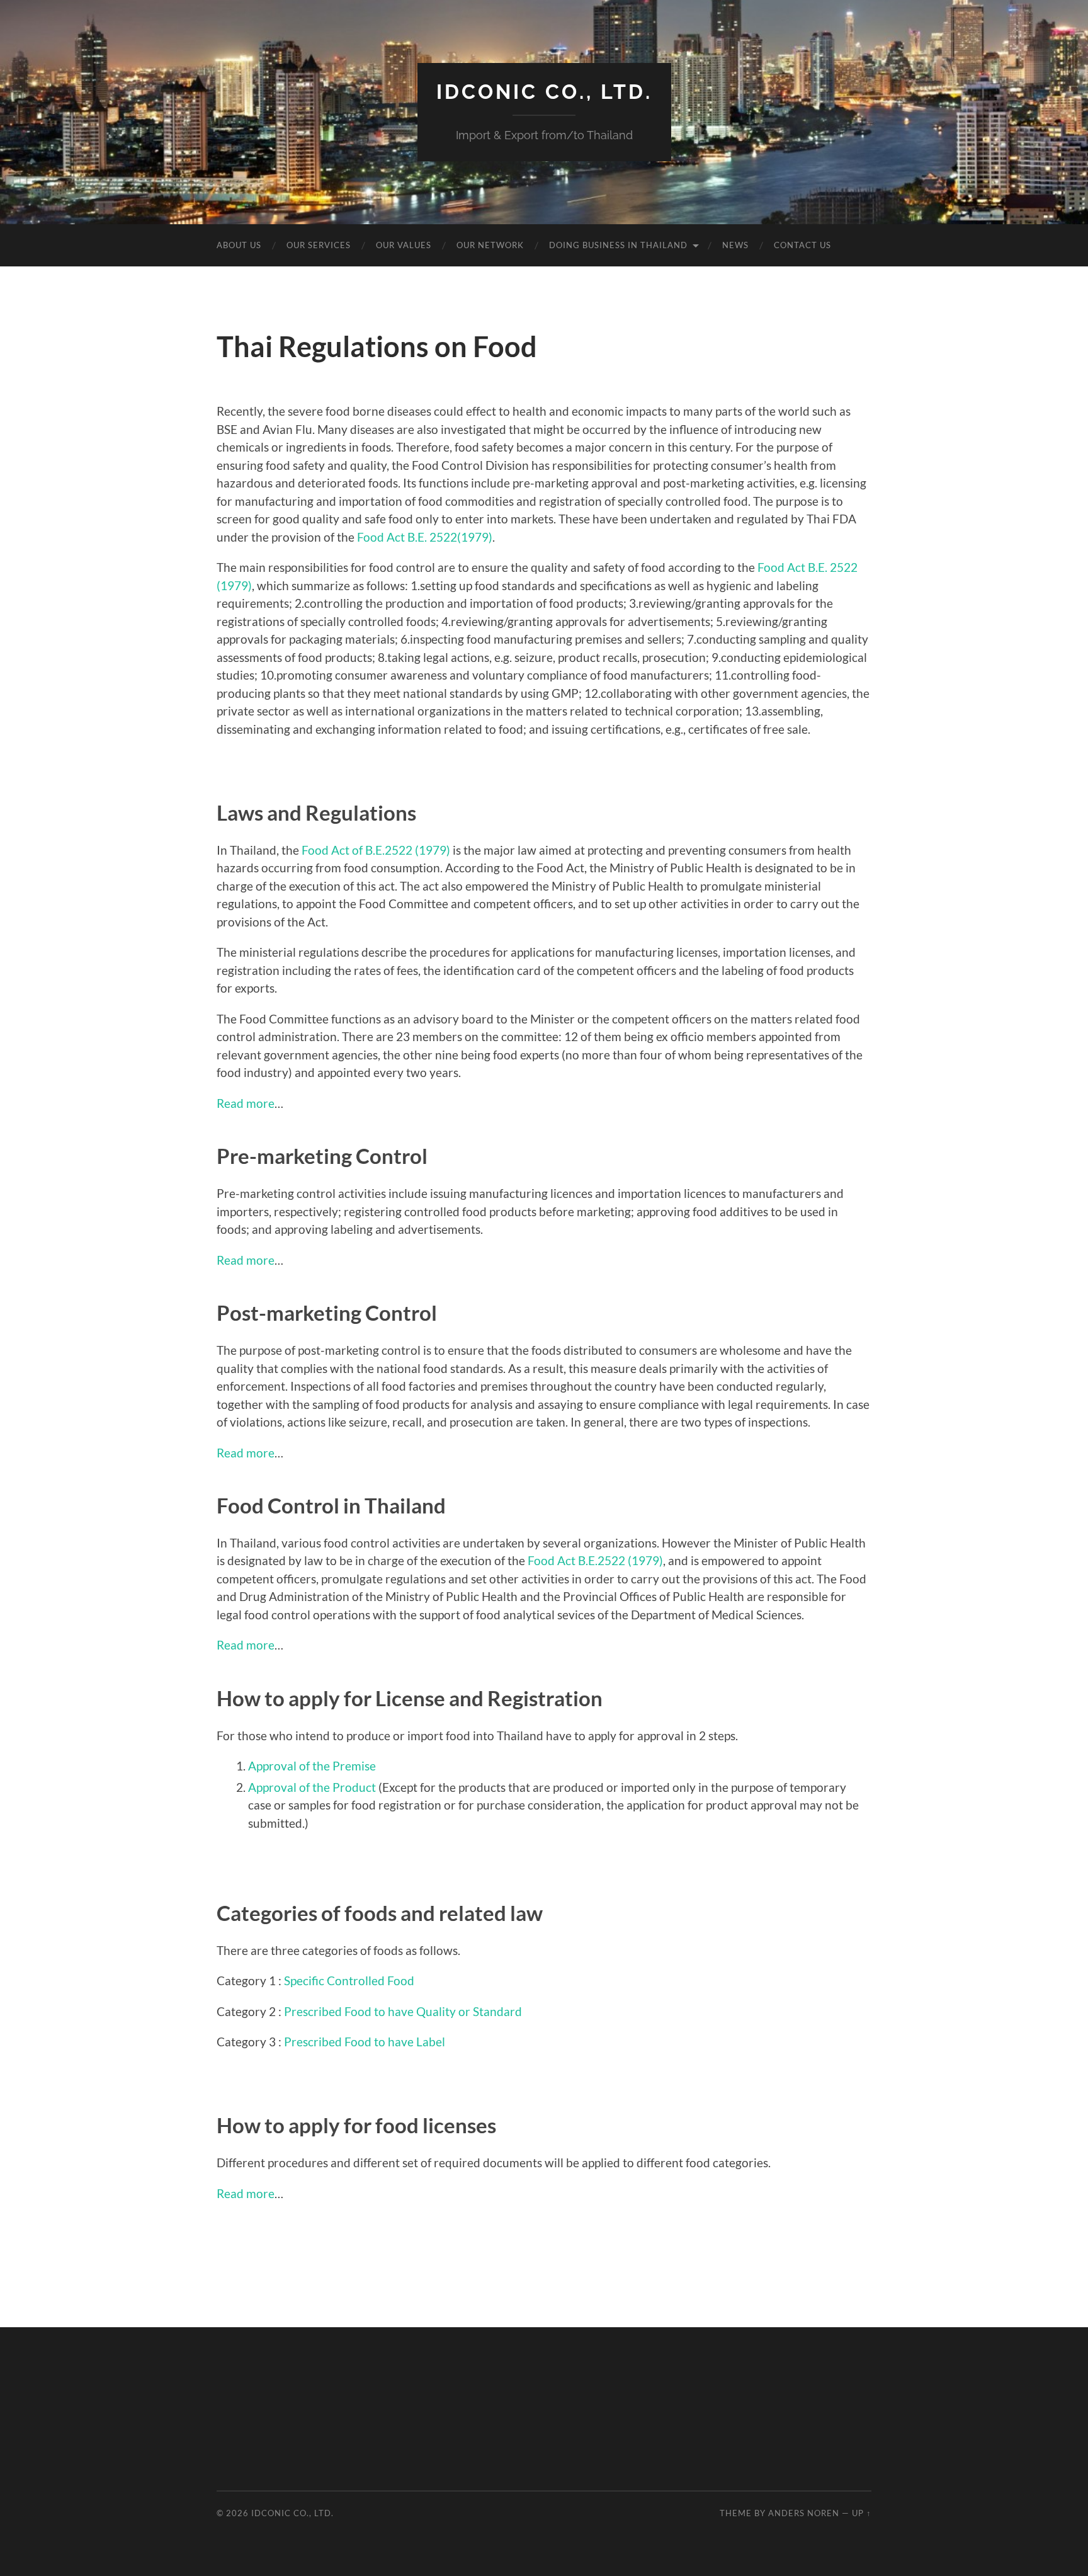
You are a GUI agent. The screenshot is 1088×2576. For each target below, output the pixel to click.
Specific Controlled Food (349, 1981)
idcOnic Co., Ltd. (544, 92)
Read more (246, 1103)
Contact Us (802, 245)
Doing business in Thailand (618, 245)
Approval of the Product (312, 1787)
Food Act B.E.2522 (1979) (595, 1560)
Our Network (490, 245)
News (735, 245)
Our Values (404, 245)
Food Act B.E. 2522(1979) (425, 537)
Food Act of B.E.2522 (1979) (376, 850)
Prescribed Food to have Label (365, 2042)
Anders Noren (804, 2513)
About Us (239, 245)
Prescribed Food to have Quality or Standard (403, 2012)
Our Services (319, 245)
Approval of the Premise (312, 1766)
